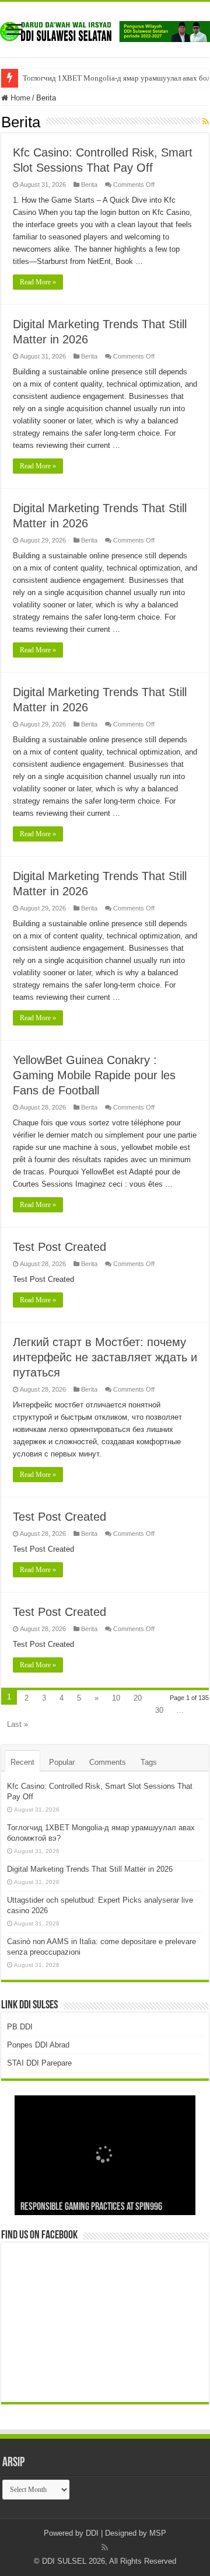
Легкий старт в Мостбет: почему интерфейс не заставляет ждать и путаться (105, 1357)
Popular (62, 1762)
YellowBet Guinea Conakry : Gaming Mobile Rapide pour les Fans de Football (94, 1075)
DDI (92, 2533)
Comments (108, 1762)
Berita (89, 185)
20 (138, 1698)
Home (19, 98)
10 (116, 1698)
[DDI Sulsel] (105, 29)
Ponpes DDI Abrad (38, 2045)
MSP (158, 2533)
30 (159, 1710)
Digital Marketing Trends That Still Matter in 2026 (90, 1869)
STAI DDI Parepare (39, 2063)
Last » (17, 1724)
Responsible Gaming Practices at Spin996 (91, 2207)
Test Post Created (60, 1247)
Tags (149, 1762)
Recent (22, 1762)
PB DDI (20, 2027)
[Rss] (105, 2547)
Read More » (38, 282)
